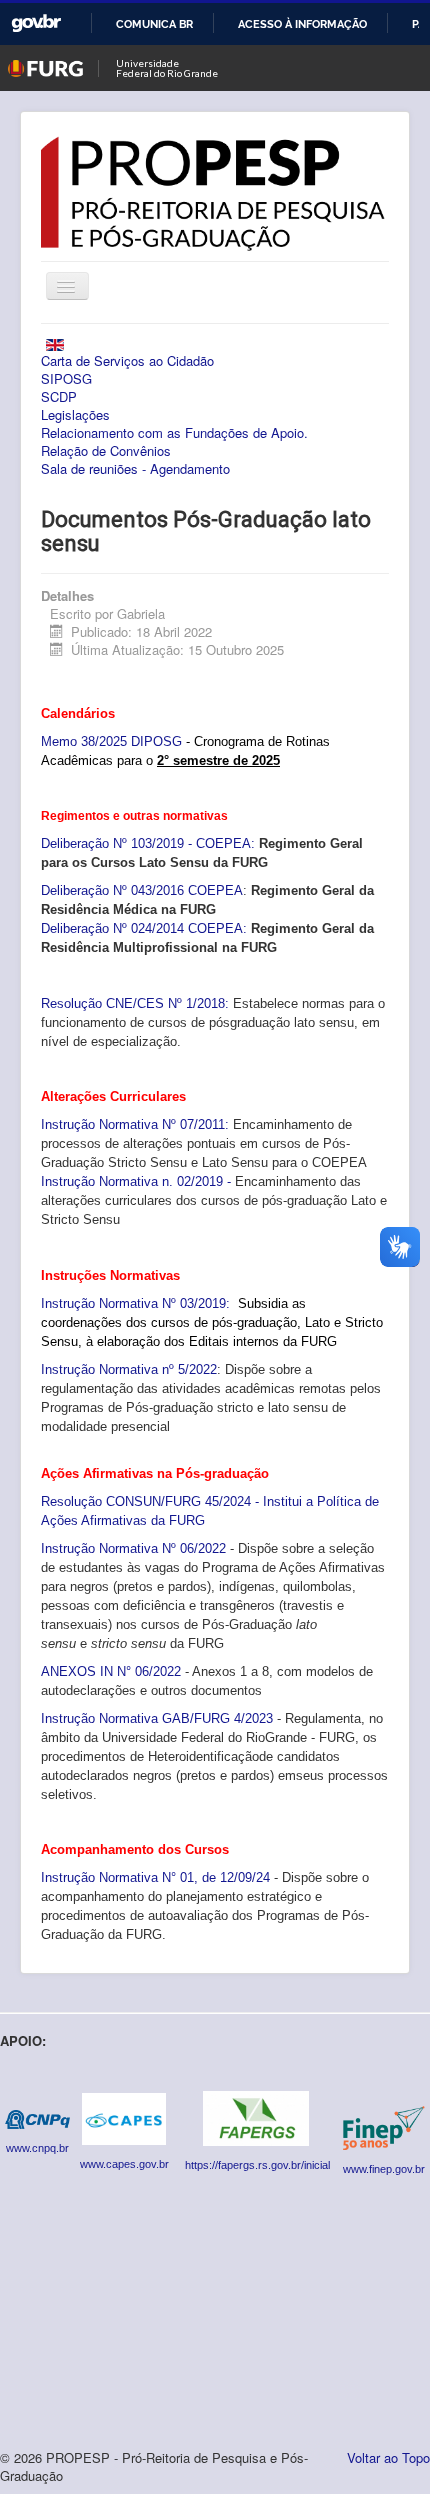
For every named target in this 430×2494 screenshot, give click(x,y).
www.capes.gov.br (124, 2164)
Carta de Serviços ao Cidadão (127, 361)
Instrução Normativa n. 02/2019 (132, 1181)
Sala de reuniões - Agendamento (135, 469)
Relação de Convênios (106, 451)
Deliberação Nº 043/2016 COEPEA (142, 890)
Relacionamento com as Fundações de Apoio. (174, 433)
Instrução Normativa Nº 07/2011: (137, 1124)
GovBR (36, 23)
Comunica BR (154, 24)
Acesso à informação (302, 24)
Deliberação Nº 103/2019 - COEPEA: (148, 843)
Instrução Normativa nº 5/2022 (129, 1369)
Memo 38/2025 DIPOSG (111, 741)
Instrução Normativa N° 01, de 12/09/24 (155, 1877)
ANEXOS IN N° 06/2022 (111, 1671)
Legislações (75, 415)
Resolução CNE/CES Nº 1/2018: (135, 1003)
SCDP (59, 397)
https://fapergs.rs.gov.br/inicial (259, 2165)
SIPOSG (66, 379)
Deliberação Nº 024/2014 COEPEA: (144, 928)
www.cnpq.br (37, 2148)
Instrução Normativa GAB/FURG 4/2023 (159, 1718)
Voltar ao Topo (388, 2457)
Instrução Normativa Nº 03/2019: (135, 1303)
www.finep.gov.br (384, 2169)
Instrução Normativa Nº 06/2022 (133, 1548)
